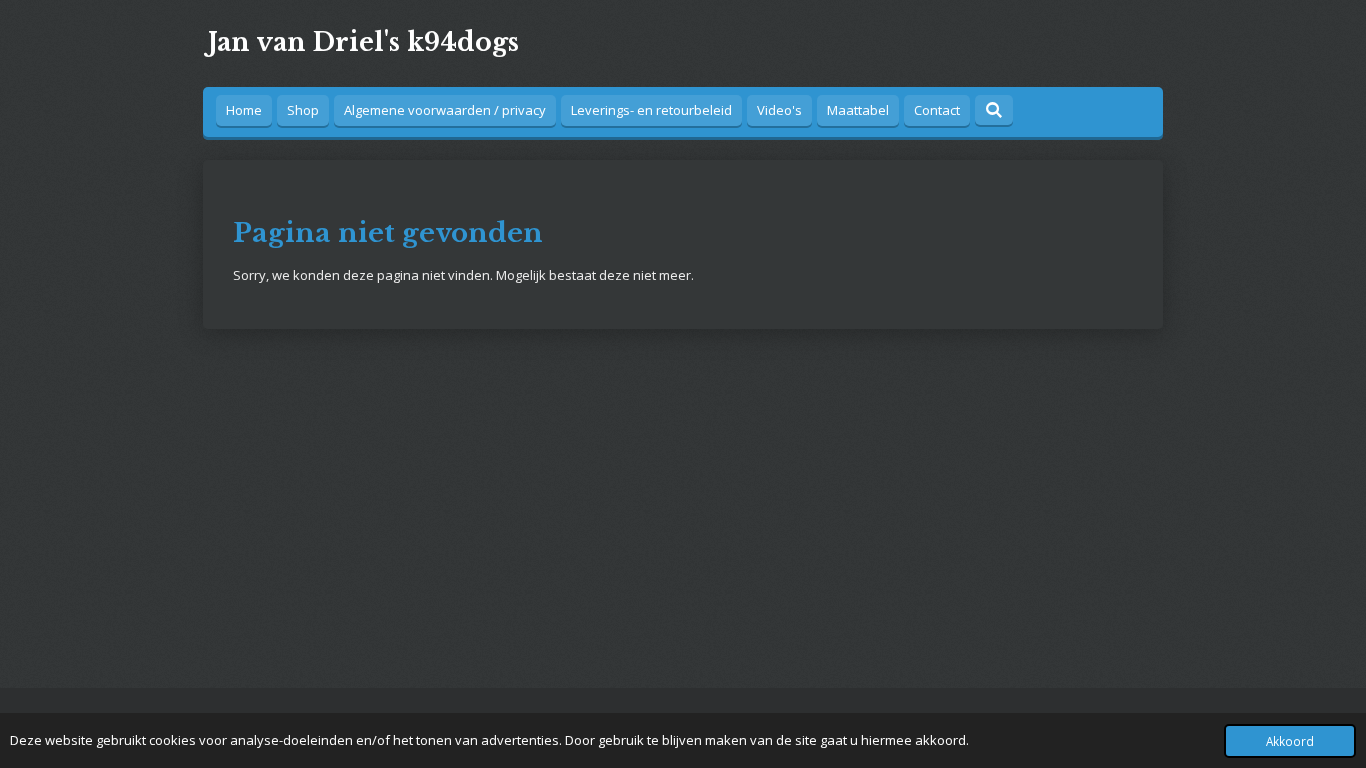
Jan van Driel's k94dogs (363, 42)
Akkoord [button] (1290, 741)
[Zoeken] (994, 110)
